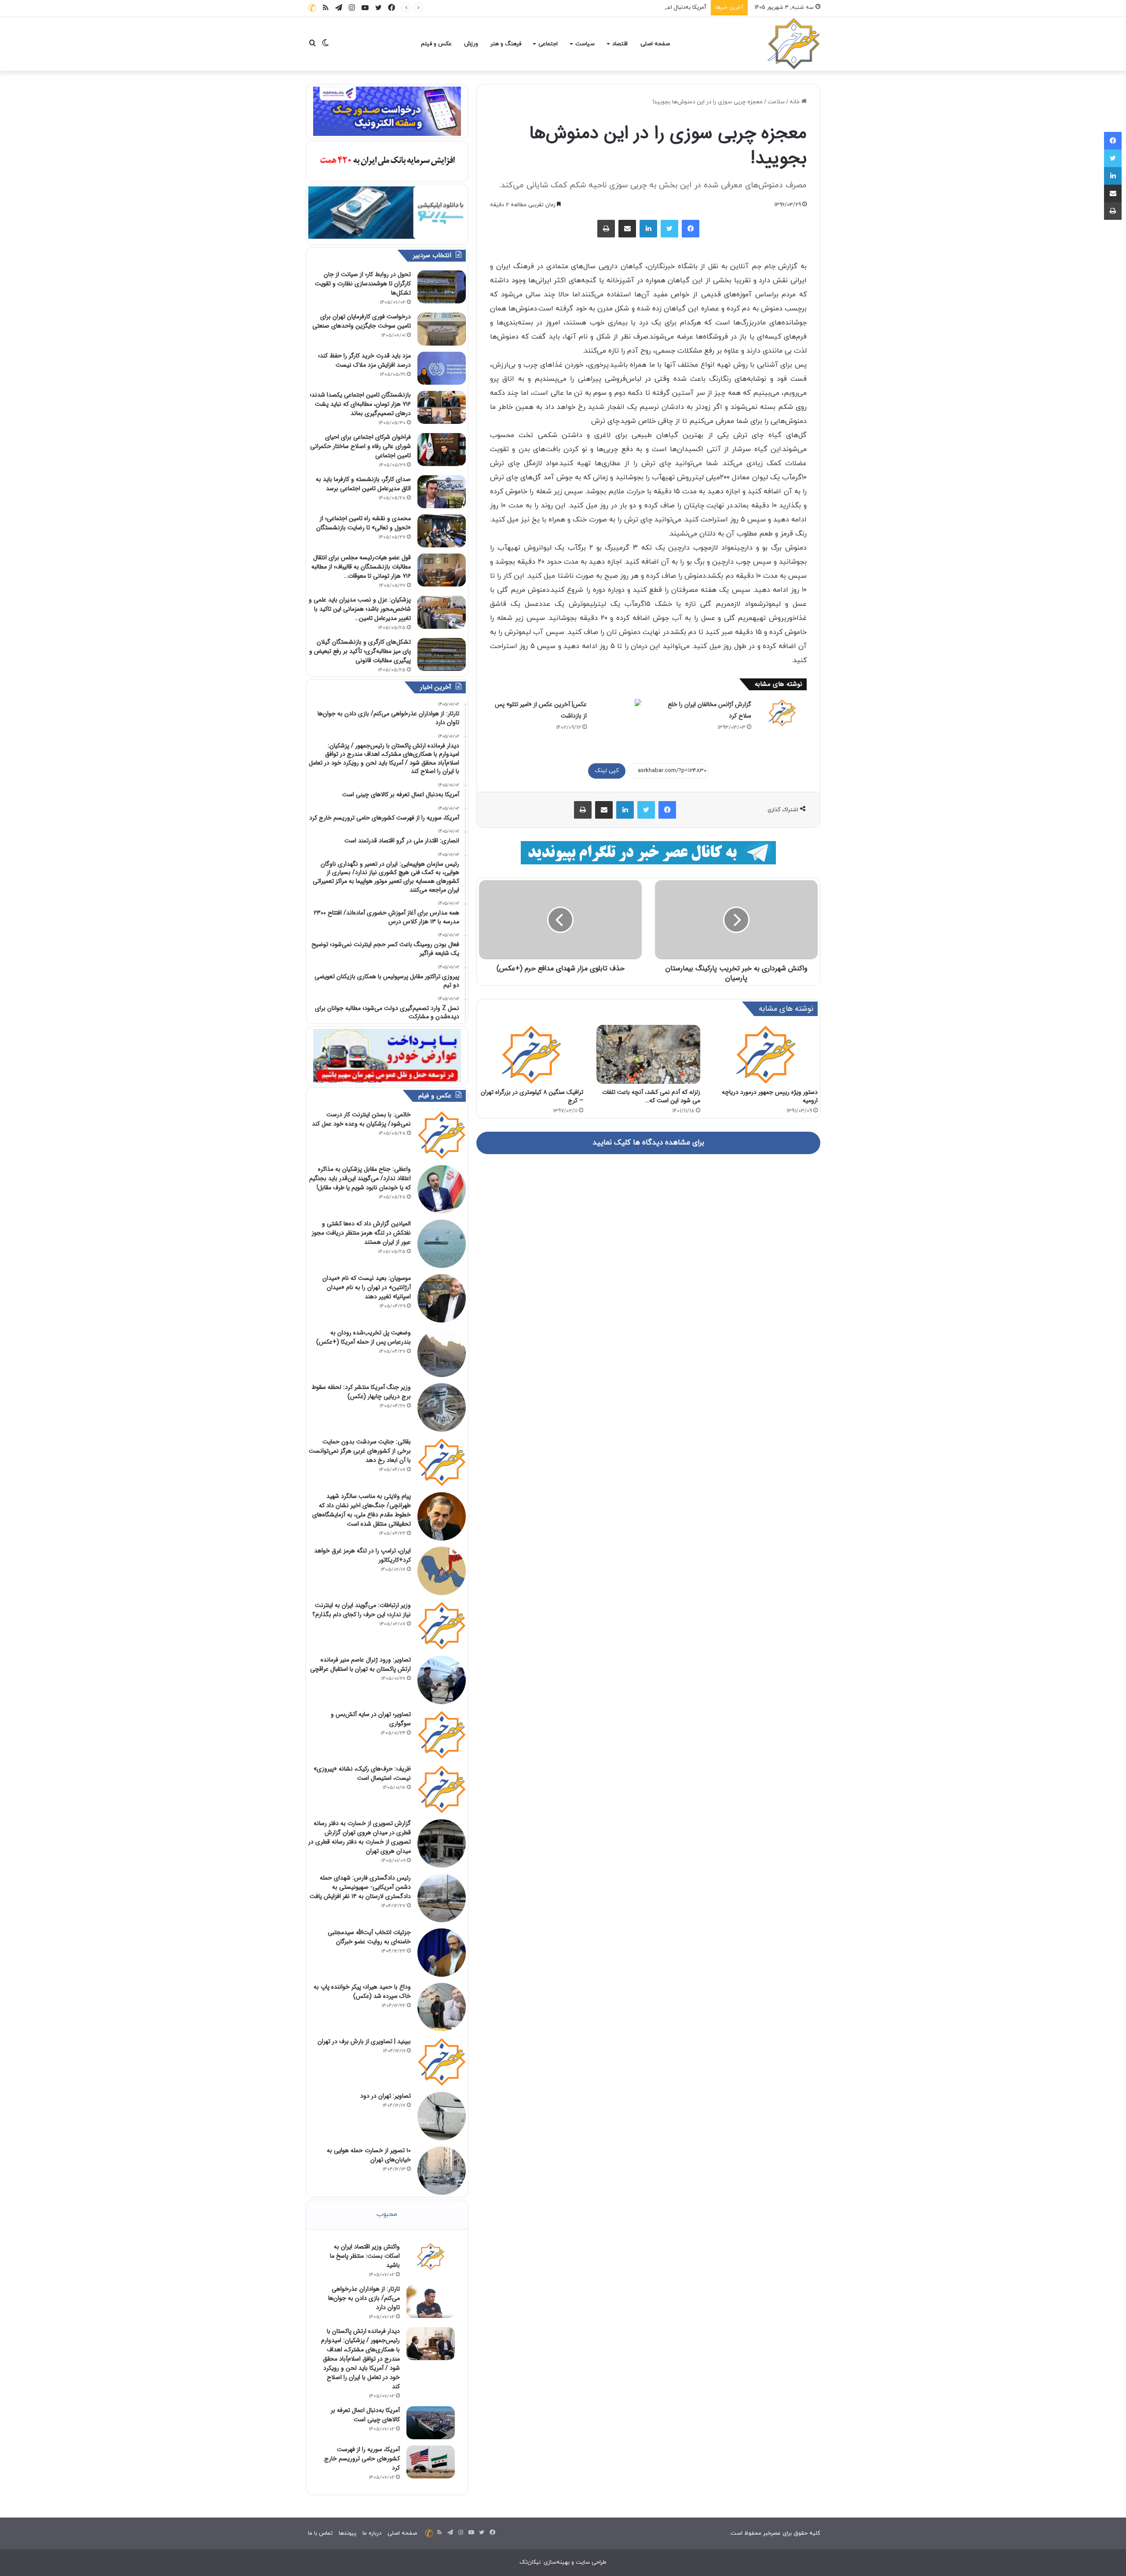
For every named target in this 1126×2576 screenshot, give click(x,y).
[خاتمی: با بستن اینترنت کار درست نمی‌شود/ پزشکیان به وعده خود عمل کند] (442, 1135)
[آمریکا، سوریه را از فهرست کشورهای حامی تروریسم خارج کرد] (431, 2462)
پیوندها (347, 2533)
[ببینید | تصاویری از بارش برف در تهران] (442, 2062)
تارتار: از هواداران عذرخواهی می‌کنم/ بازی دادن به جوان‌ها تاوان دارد (364, 2298)
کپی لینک (607, 771)
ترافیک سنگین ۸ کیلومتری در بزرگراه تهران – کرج (532, 1096)
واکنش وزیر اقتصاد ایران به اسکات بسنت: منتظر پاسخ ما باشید (365, 2256)
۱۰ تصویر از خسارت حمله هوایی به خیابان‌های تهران (369, 2155)
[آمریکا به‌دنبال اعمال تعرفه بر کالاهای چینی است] (431, 2423)
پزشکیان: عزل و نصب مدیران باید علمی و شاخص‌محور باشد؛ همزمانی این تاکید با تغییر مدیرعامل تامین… (360, 609)
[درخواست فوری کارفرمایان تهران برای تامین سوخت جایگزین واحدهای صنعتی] (442, 329)
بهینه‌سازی (557, 2562)
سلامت (776, 102)
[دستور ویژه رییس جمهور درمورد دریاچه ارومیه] (766, 1054)
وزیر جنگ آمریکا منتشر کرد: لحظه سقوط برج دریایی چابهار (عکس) (361, 1392)
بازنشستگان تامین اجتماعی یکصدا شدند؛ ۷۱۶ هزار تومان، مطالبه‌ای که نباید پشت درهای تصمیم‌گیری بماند (360, 404)
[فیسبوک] (691, 229)
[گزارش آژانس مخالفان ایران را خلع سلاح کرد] (782, 713)
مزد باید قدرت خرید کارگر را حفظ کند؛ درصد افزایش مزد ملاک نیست (364, 360)
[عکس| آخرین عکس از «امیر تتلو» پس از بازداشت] (618, 703)
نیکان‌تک (530, 2562)
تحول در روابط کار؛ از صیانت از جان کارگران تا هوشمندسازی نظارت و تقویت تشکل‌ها (363, 284)
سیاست (585, 44)
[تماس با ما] (312, 8)
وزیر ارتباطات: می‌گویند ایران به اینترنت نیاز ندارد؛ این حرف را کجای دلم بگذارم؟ (362, 1610)
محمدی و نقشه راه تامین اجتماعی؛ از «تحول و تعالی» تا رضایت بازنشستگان (364, 523)
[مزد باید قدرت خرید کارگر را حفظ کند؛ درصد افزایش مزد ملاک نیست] (442, 368)
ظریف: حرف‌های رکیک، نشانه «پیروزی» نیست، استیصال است (362, 1773)
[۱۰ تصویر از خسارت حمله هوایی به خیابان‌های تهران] (442, 2171)
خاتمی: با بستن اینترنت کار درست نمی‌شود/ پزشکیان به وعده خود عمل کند (361, 1119)
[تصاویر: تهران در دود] (442, 2116)
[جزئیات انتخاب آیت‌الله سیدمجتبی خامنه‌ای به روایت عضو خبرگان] (442, 1953)
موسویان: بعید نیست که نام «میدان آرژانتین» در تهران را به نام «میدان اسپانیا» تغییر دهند (367, 1287)
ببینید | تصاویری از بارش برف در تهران (364, 2041)
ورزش (471, 44)
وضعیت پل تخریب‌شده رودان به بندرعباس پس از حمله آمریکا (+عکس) (364, 1337)
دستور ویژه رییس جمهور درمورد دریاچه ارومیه (770, 1096)
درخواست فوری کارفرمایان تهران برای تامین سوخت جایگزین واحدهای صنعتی (362, 321)
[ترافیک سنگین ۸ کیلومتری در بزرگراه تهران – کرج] (531, 1054)
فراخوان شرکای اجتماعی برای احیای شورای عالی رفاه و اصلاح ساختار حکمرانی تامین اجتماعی (360, 446)
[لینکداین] (648, 229)
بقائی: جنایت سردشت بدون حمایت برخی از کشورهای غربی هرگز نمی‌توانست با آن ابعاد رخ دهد (360, 1451)
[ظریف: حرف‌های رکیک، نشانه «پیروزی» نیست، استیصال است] (442, 1789)
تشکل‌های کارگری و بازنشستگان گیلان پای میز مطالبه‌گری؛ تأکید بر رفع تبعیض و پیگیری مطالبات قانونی (360, 651)
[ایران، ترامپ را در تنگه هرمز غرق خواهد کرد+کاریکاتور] (442, 1571)
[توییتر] (669, 229)
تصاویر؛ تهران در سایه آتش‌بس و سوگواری (371, 1719)
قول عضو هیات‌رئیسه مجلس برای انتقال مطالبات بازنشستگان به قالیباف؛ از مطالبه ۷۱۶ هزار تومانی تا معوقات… (361, 567)
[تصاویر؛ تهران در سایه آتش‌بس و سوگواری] (442, 1734)
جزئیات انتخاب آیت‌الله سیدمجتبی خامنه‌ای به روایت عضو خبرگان (369, 1937)
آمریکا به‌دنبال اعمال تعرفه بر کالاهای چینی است (649, 7)
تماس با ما (320, 2533)
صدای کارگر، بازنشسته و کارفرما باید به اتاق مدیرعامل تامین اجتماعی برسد (363, 484)
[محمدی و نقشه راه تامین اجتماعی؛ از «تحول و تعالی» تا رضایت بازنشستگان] (442, 531)
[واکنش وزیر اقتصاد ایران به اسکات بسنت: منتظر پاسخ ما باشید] (431, 2256)
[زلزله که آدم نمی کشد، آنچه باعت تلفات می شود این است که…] (649, 1054)
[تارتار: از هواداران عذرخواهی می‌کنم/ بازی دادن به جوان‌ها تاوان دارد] (431, 2301)
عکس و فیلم (436, 44)
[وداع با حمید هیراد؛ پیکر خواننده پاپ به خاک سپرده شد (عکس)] (442, 2007)
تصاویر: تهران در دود (386, 2096)
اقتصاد (620, 44)
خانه (795, 102)
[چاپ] (606, 229)
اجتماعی (548, 44)
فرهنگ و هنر (506, 44)
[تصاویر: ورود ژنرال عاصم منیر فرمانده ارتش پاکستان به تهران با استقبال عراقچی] (442, 1680)
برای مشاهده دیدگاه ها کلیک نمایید (648, 1143)
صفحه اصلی (655, 44)
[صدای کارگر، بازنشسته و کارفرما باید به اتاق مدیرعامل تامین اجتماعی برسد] (442, 492)
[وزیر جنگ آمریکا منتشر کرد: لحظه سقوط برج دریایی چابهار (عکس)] (442, 1407)
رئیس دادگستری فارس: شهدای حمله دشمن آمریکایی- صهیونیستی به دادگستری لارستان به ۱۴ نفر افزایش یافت (360, 1887)
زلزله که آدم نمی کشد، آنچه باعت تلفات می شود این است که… (651, 1096)
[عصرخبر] (794, 44)
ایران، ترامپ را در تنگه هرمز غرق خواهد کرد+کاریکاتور (362, 1555)
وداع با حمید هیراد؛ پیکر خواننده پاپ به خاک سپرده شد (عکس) (362, 1991)
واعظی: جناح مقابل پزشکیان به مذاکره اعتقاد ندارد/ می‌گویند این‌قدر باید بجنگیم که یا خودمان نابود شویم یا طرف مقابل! (360, 1178)
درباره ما (372, 2533)
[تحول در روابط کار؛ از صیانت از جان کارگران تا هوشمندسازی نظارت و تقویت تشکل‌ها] (442, 287)
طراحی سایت (591, 2562)
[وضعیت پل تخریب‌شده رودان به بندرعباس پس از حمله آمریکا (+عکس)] (442, 1353)
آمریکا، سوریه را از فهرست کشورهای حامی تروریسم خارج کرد (362, 2459)
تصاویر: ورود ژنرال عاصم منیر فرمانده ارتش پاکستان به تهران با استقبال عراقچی (360, 1664)
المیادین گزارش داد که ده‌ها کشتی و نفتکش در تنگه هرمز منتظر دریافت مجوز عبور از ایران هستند (361, 1233)
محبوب (387, 2214)
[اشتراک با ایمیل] (627, 229)
